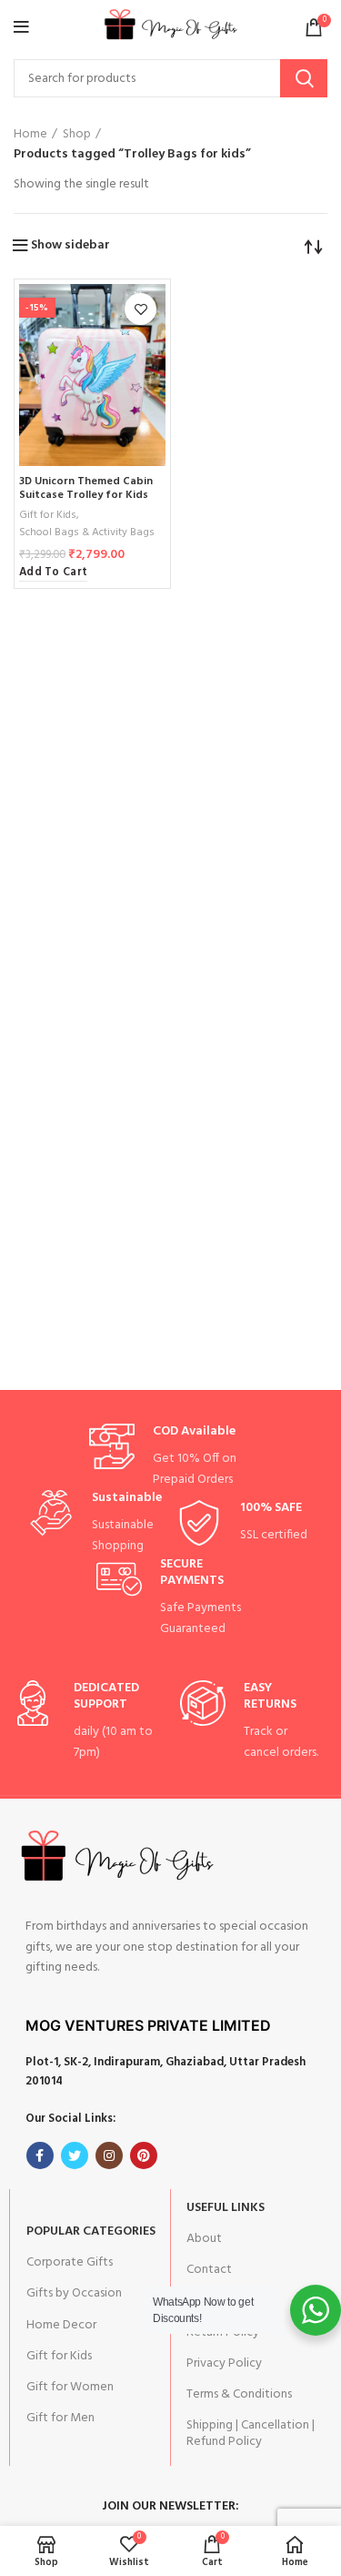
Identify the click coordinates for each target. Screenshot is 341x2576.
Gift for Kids (48, 516)
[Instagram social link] (109, 2155)
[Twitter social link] (75, 2155)
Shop (77, 135)
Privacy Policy (224, 2363)
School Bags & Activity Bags (87, 533)
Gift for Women (70, 2387)
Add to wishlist (140, 309)
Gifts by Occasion (74, 2293)
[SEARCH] (304, 78)
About (204, 2239)
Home (30, 135)
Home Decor (61, 2325)
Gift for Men (60, 2418)
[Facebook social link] (40, 2155)
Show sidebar (70, 246)
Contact (209, 2270)
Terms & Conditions (239, 2394)
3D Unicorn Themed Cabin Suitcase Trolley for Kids (86, 488)
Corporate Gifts (70, 2262)
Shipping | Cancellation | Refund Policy (251, 2434)
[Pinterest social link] (144, 2155)
